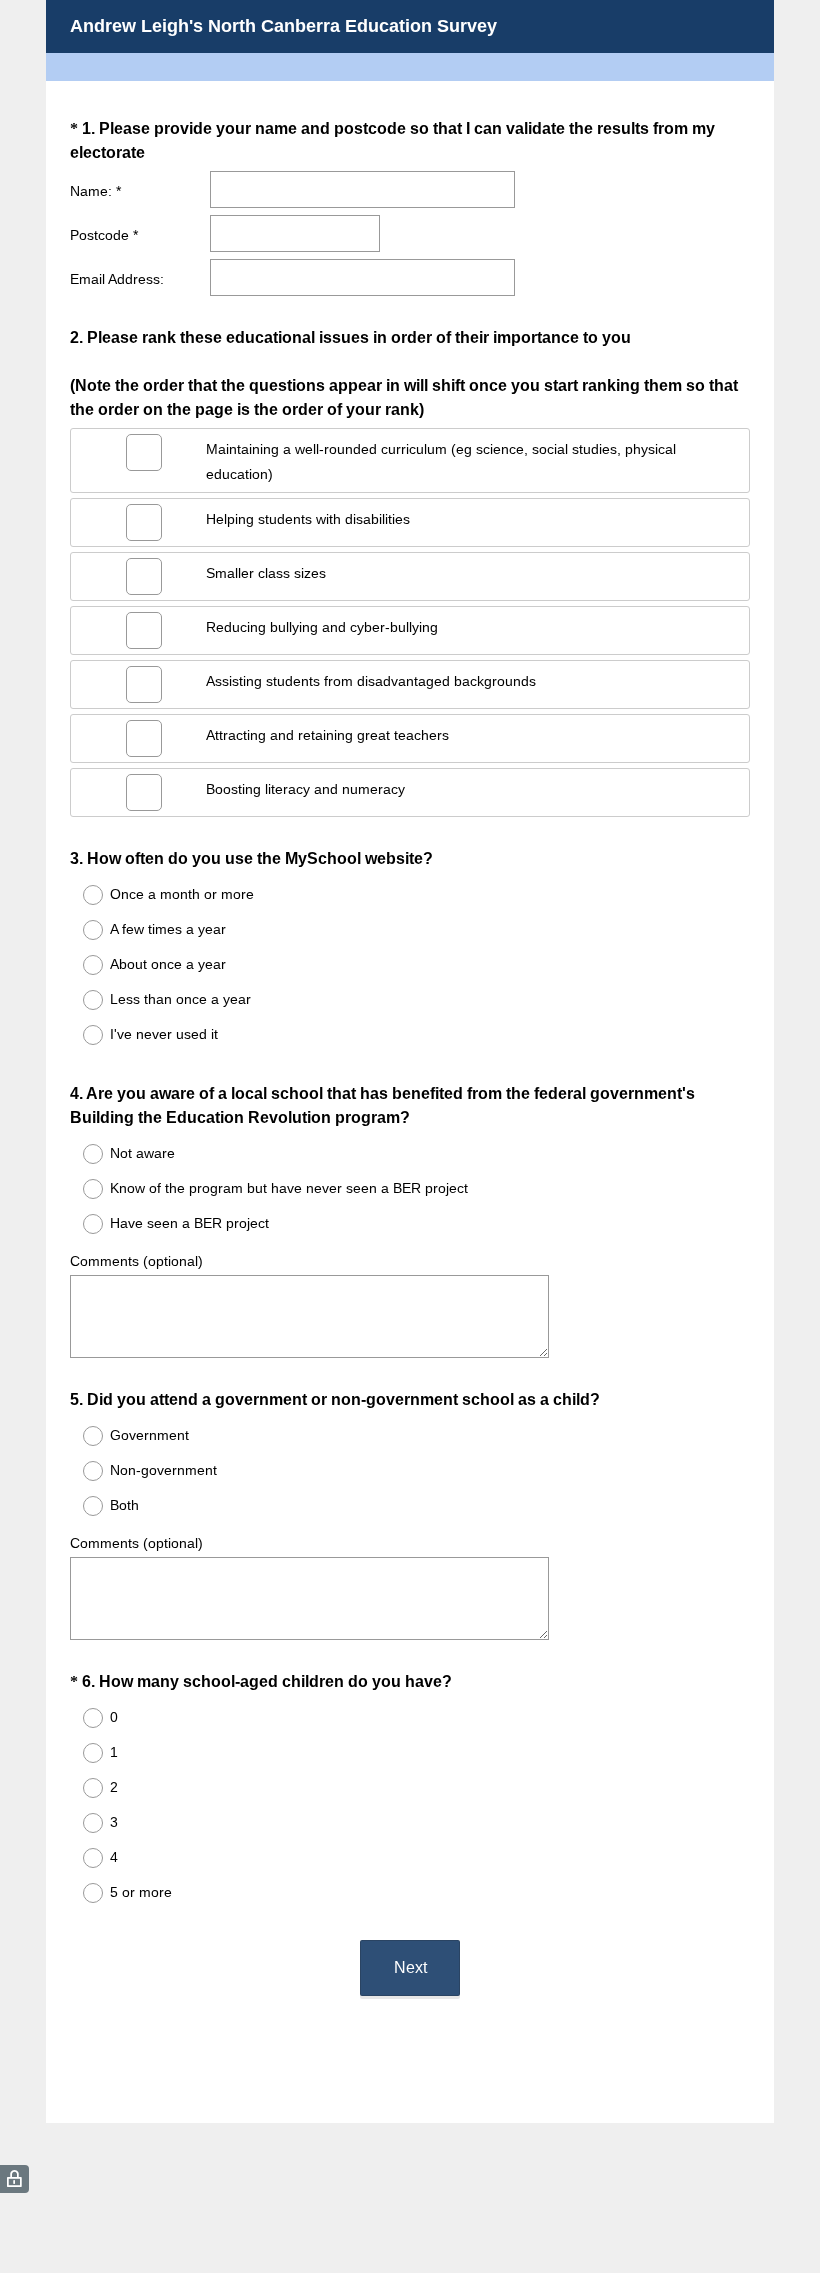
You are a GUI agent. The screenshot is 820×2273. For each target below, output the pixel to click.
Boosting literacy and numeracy (305, 789)
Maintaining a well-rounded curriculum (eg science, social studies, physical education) (441, 461)
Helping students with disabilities (308, 519)
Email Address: (117, 279)
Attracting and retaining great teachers (327, 735)
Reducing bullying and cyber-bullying (322, 627)
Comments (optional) (136, 1261)
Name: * (95, 191)
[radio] (80, 895)
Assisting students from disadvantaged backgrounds (371, 681)
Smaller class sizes (266, 573)
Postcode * (104, 235)
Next (410, 1967)
